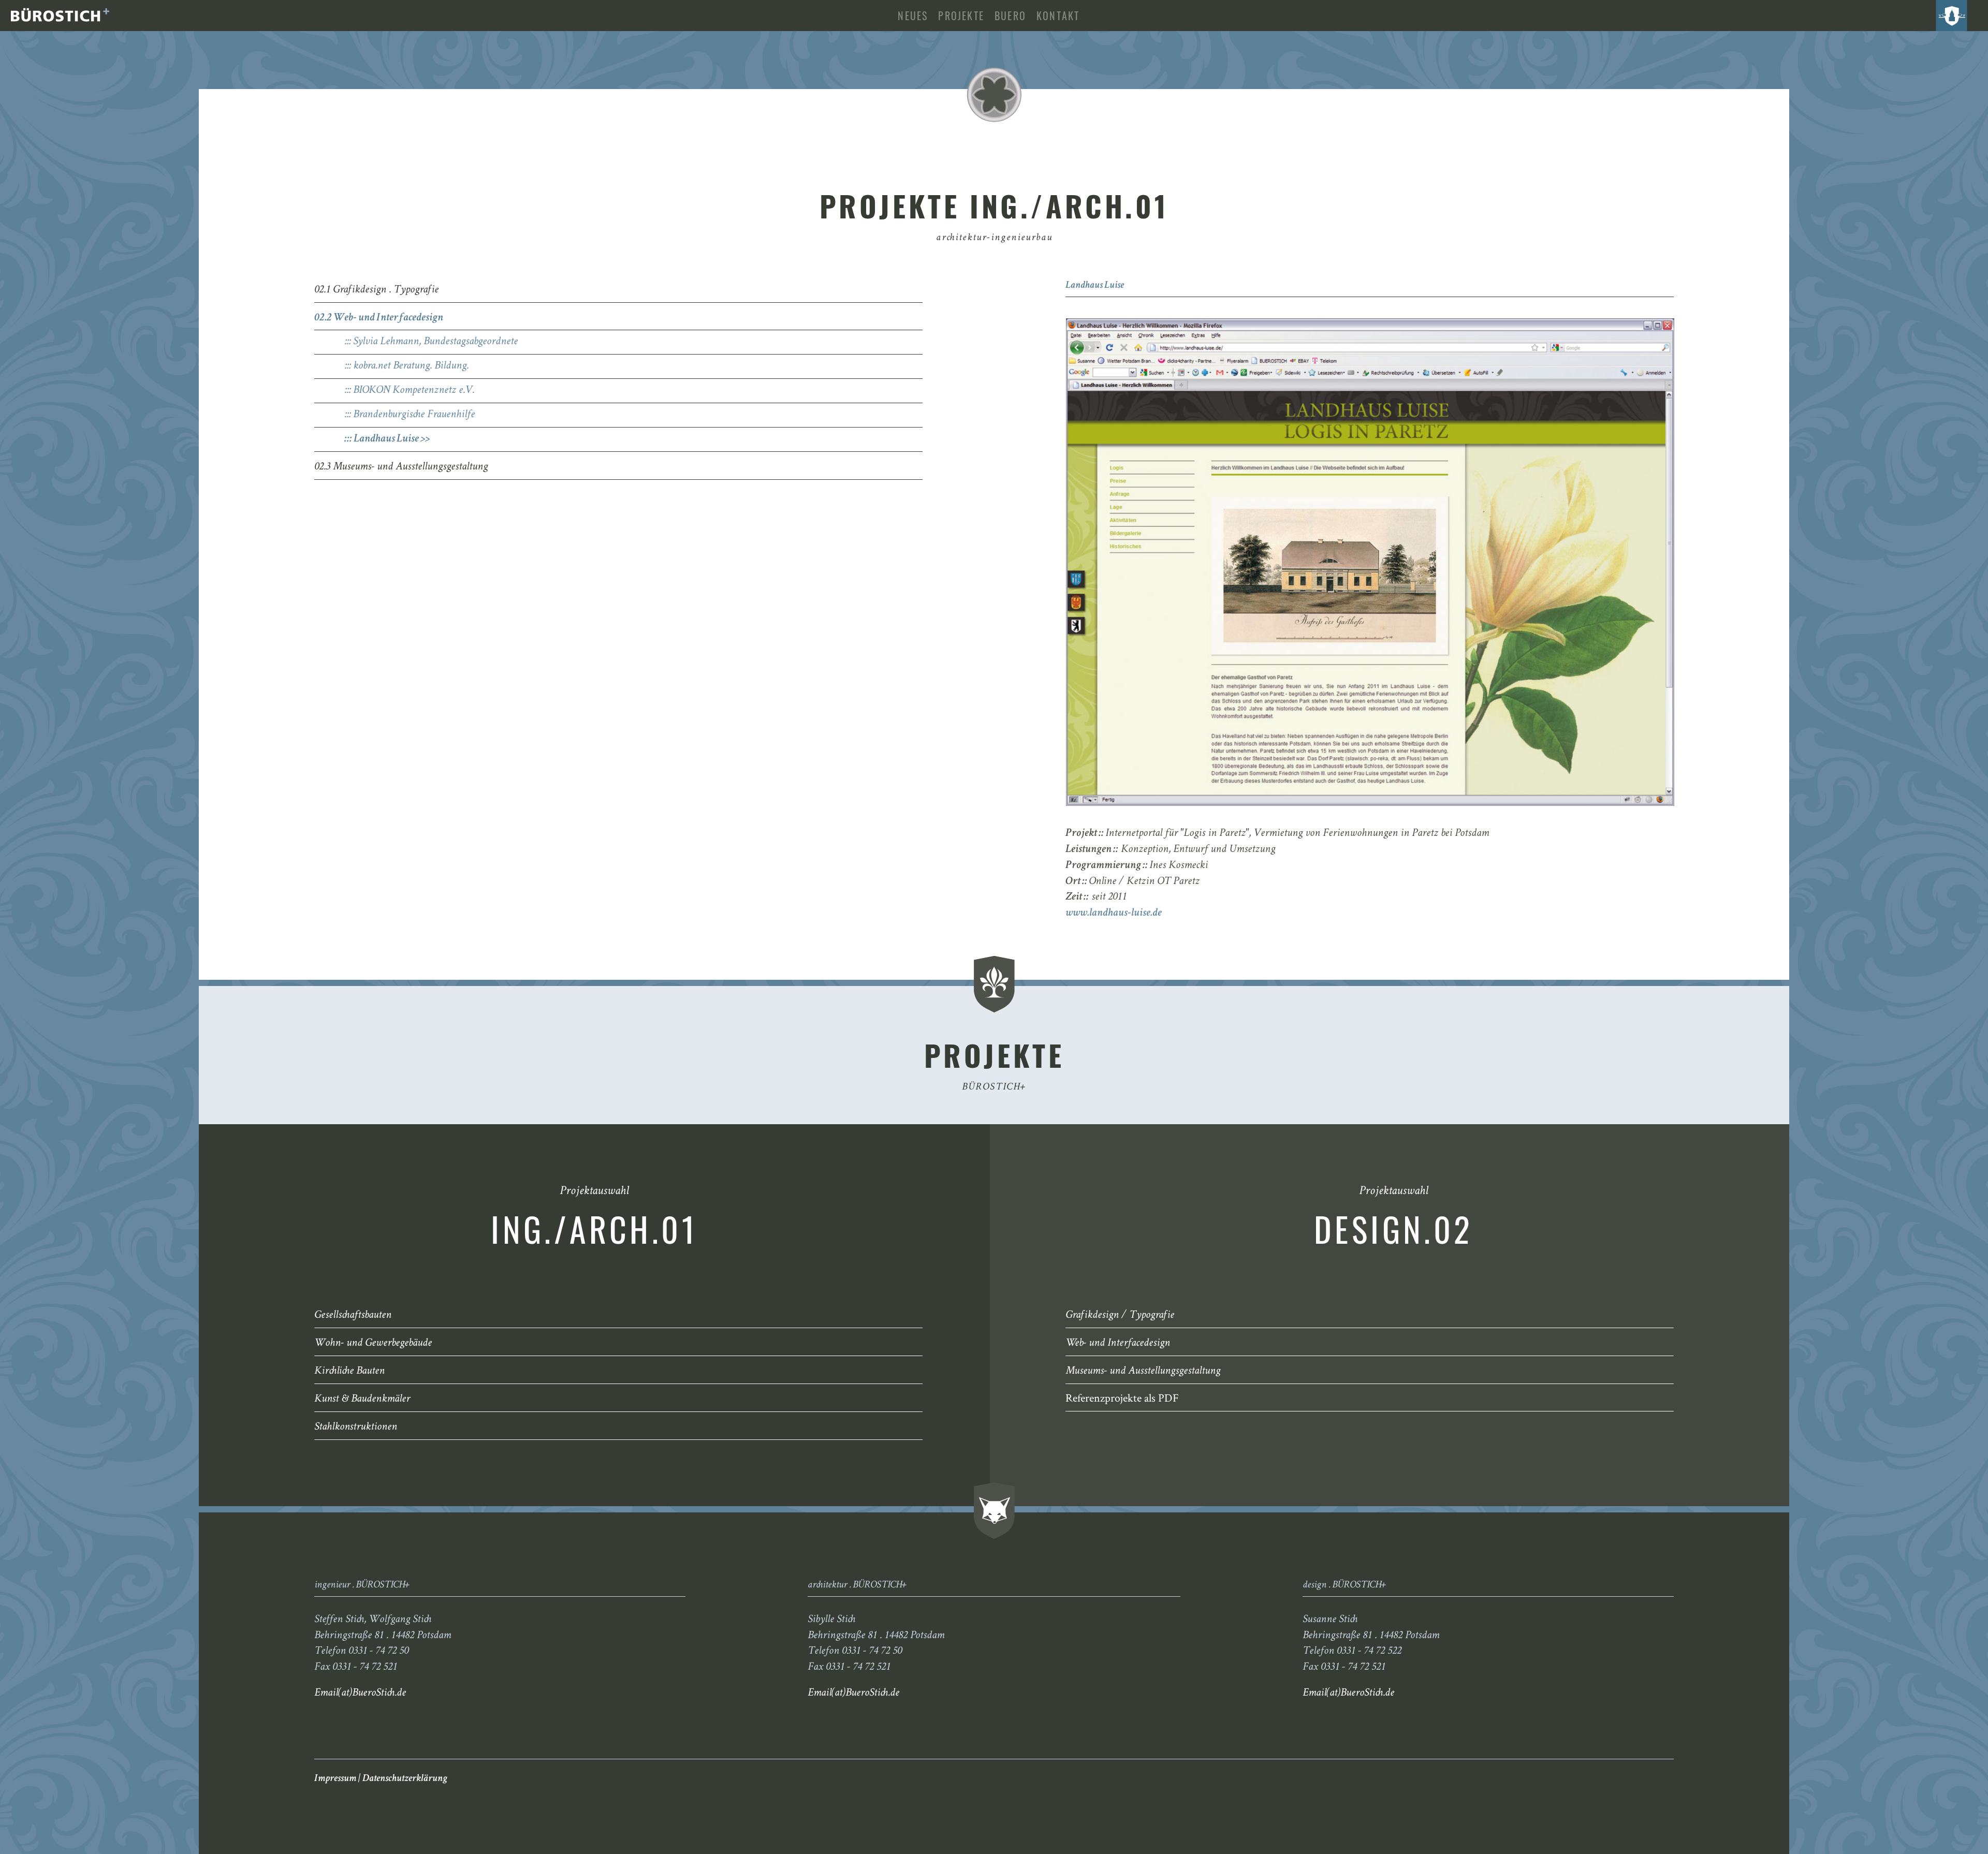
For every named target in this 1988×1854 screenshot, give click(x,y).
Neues (913, 16)
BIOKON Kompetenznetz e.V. (414, 391)
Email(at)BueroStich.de (360, 1694)
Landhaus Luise (386, 439)
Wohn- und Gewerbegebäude (373, 1344)
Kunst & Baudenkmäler (362, 1400)
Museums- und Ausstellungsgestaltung (1143, 1372)
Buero (1010, 16)
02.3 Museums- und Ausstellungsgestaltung (401, 467)
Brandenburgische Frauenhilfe (414, 415)
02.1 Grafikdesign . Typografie (376, 290)
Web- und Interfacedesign (1118, 1344)
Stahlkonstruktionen (356, 1428)
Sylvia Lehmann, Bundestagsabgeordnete (435, 342)
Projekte (961, 16)
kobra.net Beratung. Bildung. (411, 366)
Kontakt (1058, 16)
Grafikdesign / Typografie (1120, 1316)
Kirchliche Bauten (349, 1372)
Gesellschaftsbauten (353, 1316)
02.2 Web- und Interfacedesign (379, 318)
